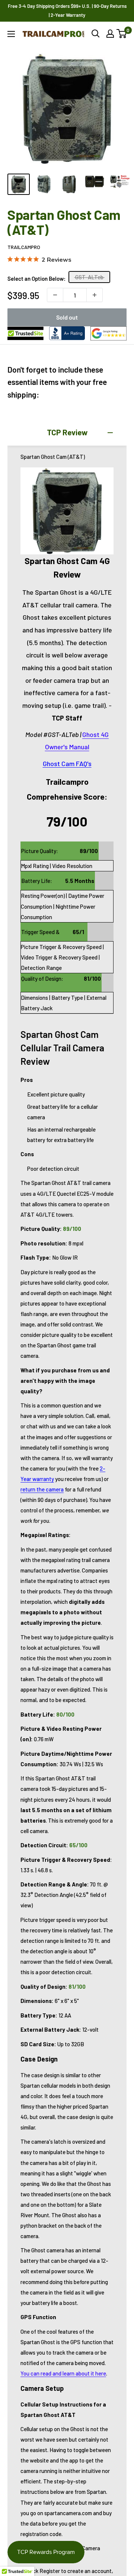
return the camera (42, 1489)
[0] (122, 34)
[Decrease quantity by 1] (55, 295)
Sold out (67, 317)
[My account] (110, 34)
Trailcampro (24, 247)
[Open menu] (11, 34)
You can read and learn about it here (63, 2373)
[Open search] (96, 34)
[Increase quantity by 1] (95, 295)
